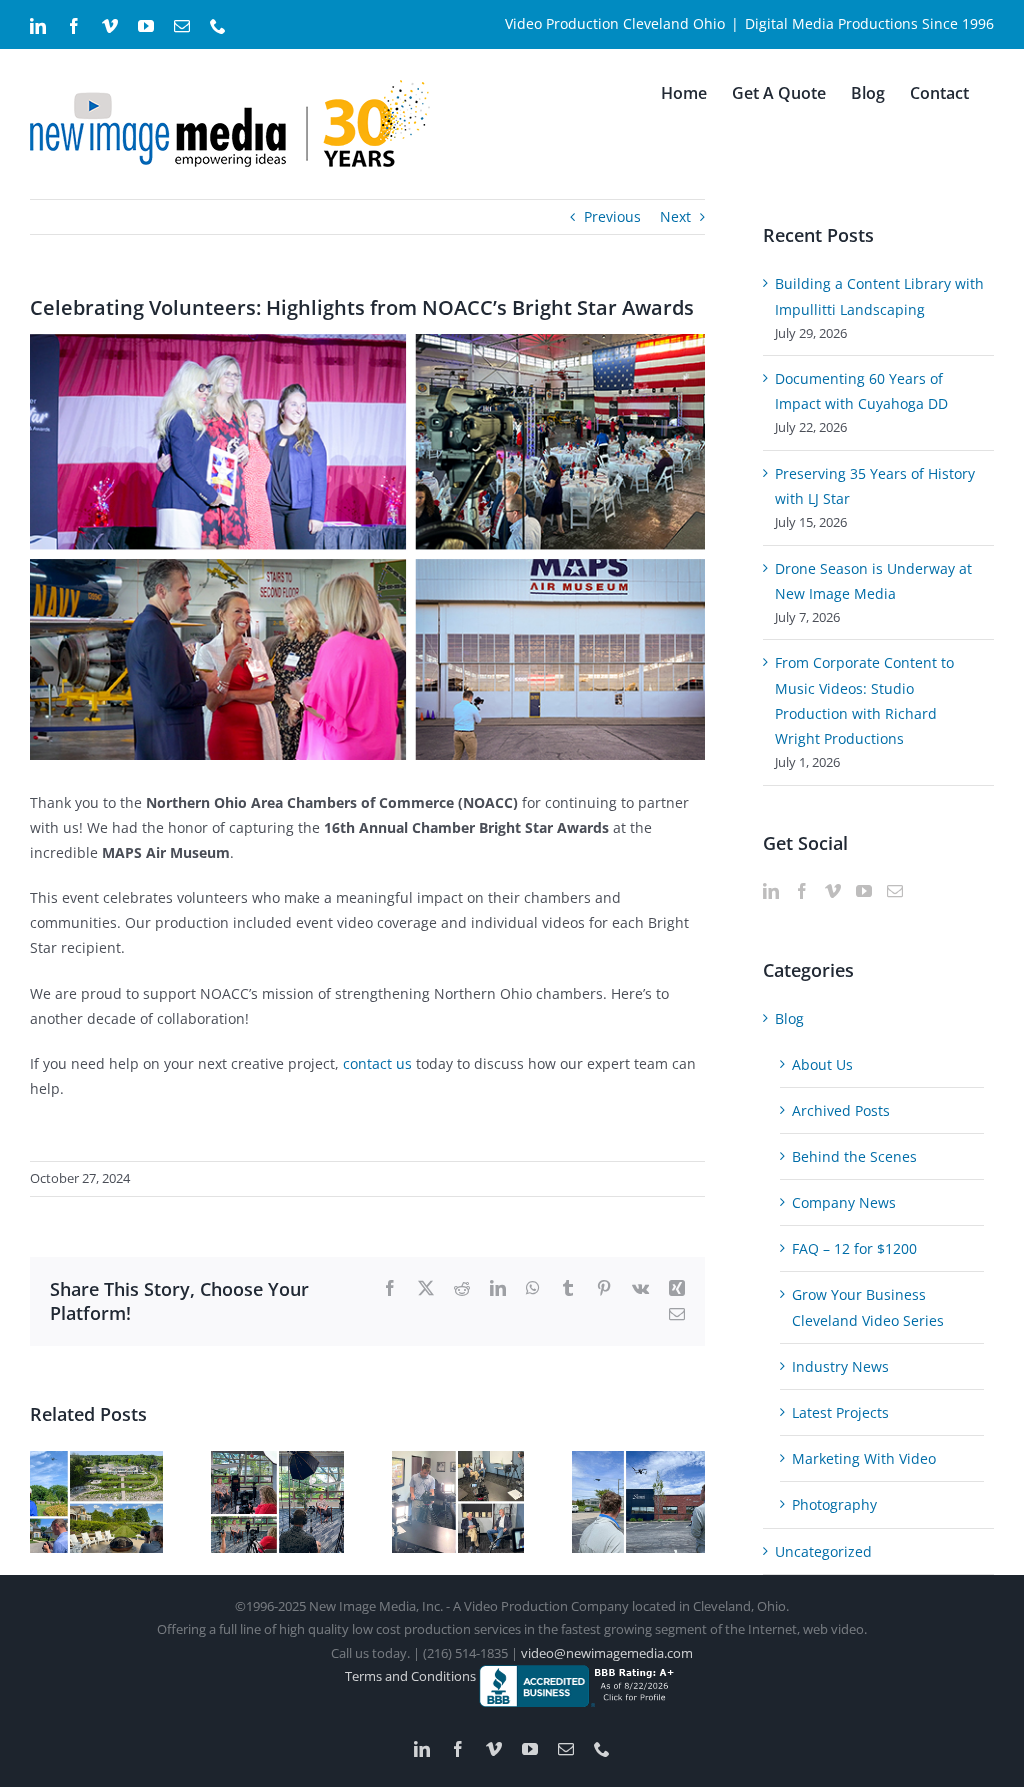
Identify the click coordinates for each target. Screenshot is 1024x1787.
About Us (822, 1064)
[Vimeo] (833, 891)
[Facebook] (802, 891)
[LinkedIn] (771, 891)
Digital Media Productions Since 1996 (869, 23)
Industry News (840, 1366)
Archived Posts (841, 1110)
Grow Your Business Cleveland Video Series (868, 1307)
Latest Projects (840, 1412)
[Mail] (895, 891)
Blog (789, 1018)
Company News (844, 1202)
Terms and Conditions (412, 1676)
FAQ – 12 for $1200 (854, 1248)
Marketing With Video (864, 1458)
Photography (834, 1504)
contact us (377, 1063)
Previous (612, 216)
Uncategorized (823, 1551)
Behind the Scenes (854, 1156)
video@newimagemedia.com (607, 1653)
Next (675, 216)
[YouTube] (864, 891)
